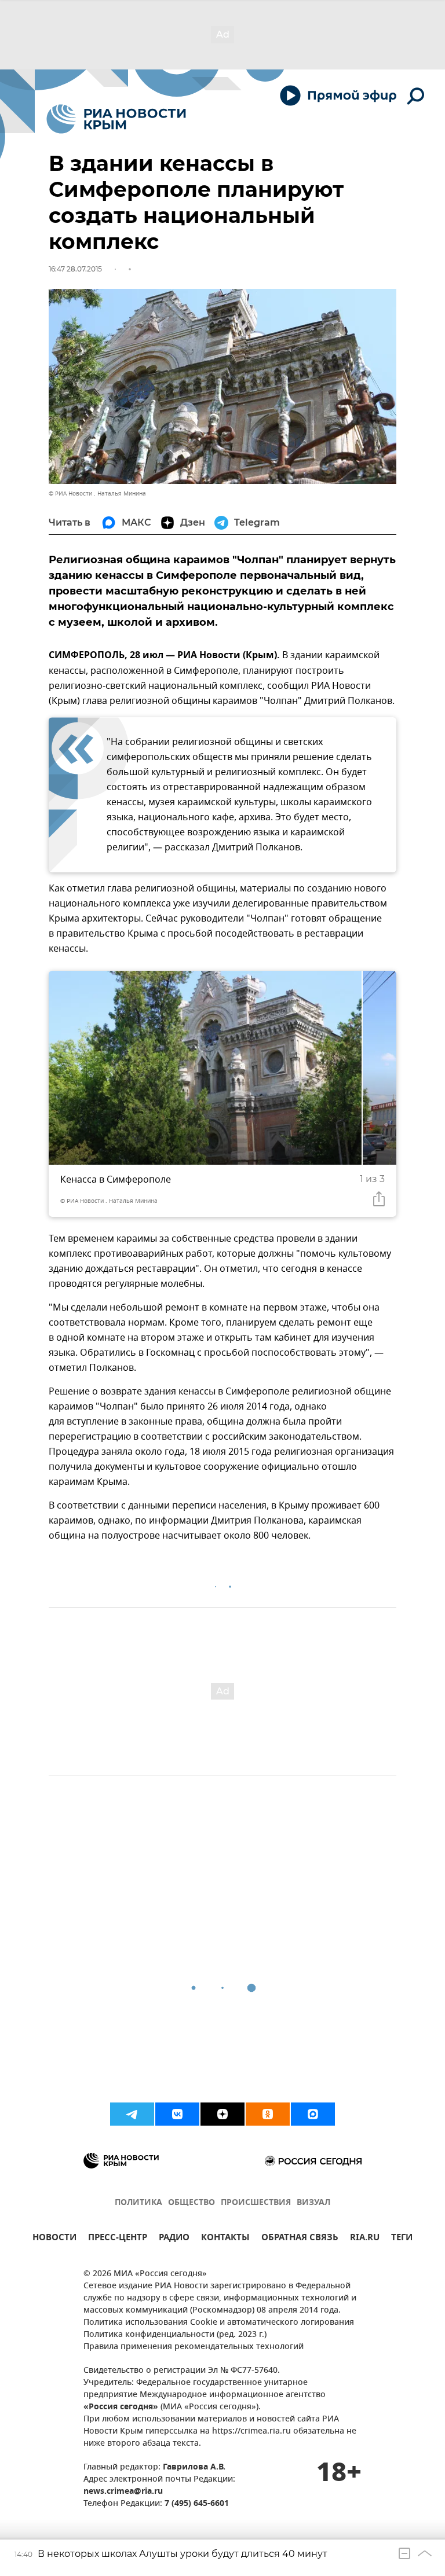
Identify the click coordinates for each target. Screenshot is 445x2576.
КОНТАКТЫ (225, 2239)
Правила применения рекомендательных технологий (194, 2347)
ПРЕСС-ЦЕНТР (118, 2239)
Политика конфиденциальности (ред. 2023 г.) (175, 2335)
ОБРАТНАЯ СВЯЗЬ (300, 2239)
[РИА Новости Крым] (116, 119)
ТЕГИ (402, 2239)
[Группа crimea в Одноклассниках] (268, 2114)
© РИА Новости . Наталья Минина (97, 493)
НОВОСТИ (54, 2239)
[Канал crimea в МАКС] (313, 2114)
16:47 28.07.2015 (75, 269)
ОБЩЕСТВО (192, 2203)
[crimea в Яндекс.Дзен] (222, 2114)
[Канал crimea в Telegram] (132, 2114)
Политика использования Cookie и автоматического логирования (219, 2323)
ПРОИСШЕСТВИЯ (256, 2203)
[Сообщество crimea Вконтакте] (177, 2114)
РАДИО (174, 2239)
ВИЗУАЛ (313, 2203)
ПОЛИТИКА (138, 2203)
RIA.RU (365, 2239)
